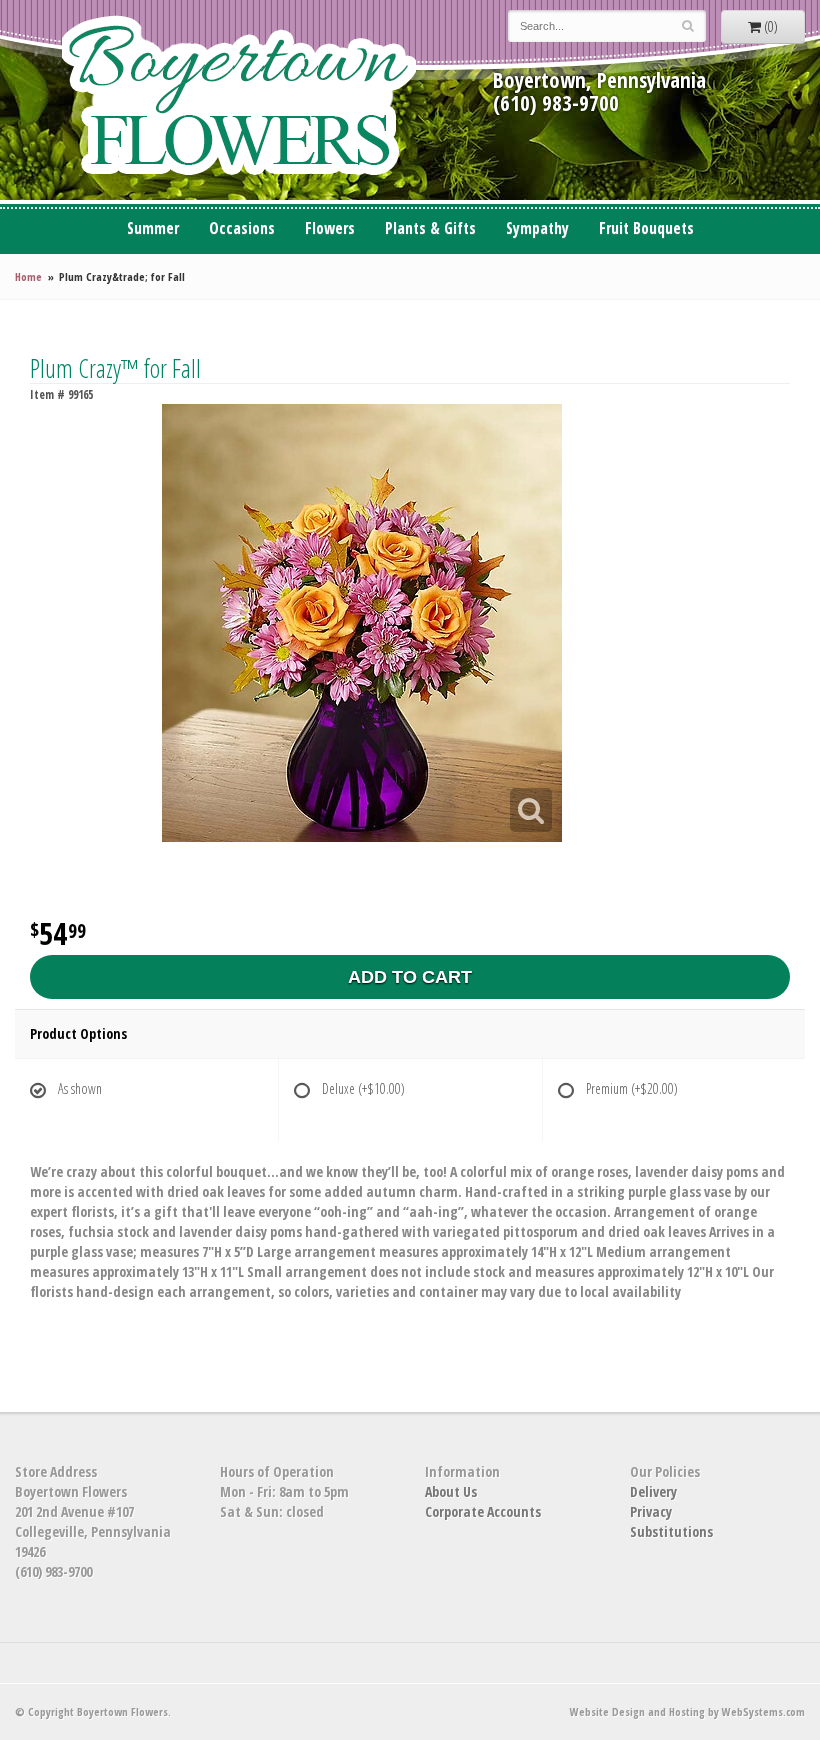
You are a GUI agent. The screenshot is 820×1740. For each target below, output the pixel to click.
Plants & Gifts (430, 228)
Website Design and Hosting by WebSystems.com (687, 1711)
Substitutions (671, 1531)
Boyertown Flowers (239, 100)
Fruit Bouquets (646, 228)
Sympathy (537, 228)
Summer (153, 228)
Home (28, 276)
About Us (451, 1491)
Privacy (651, 1511)
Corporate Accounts (483, 1511)
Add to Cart (410, 977)
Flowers (330, 228)
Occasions (242, 228)
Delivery (653, 1491)
